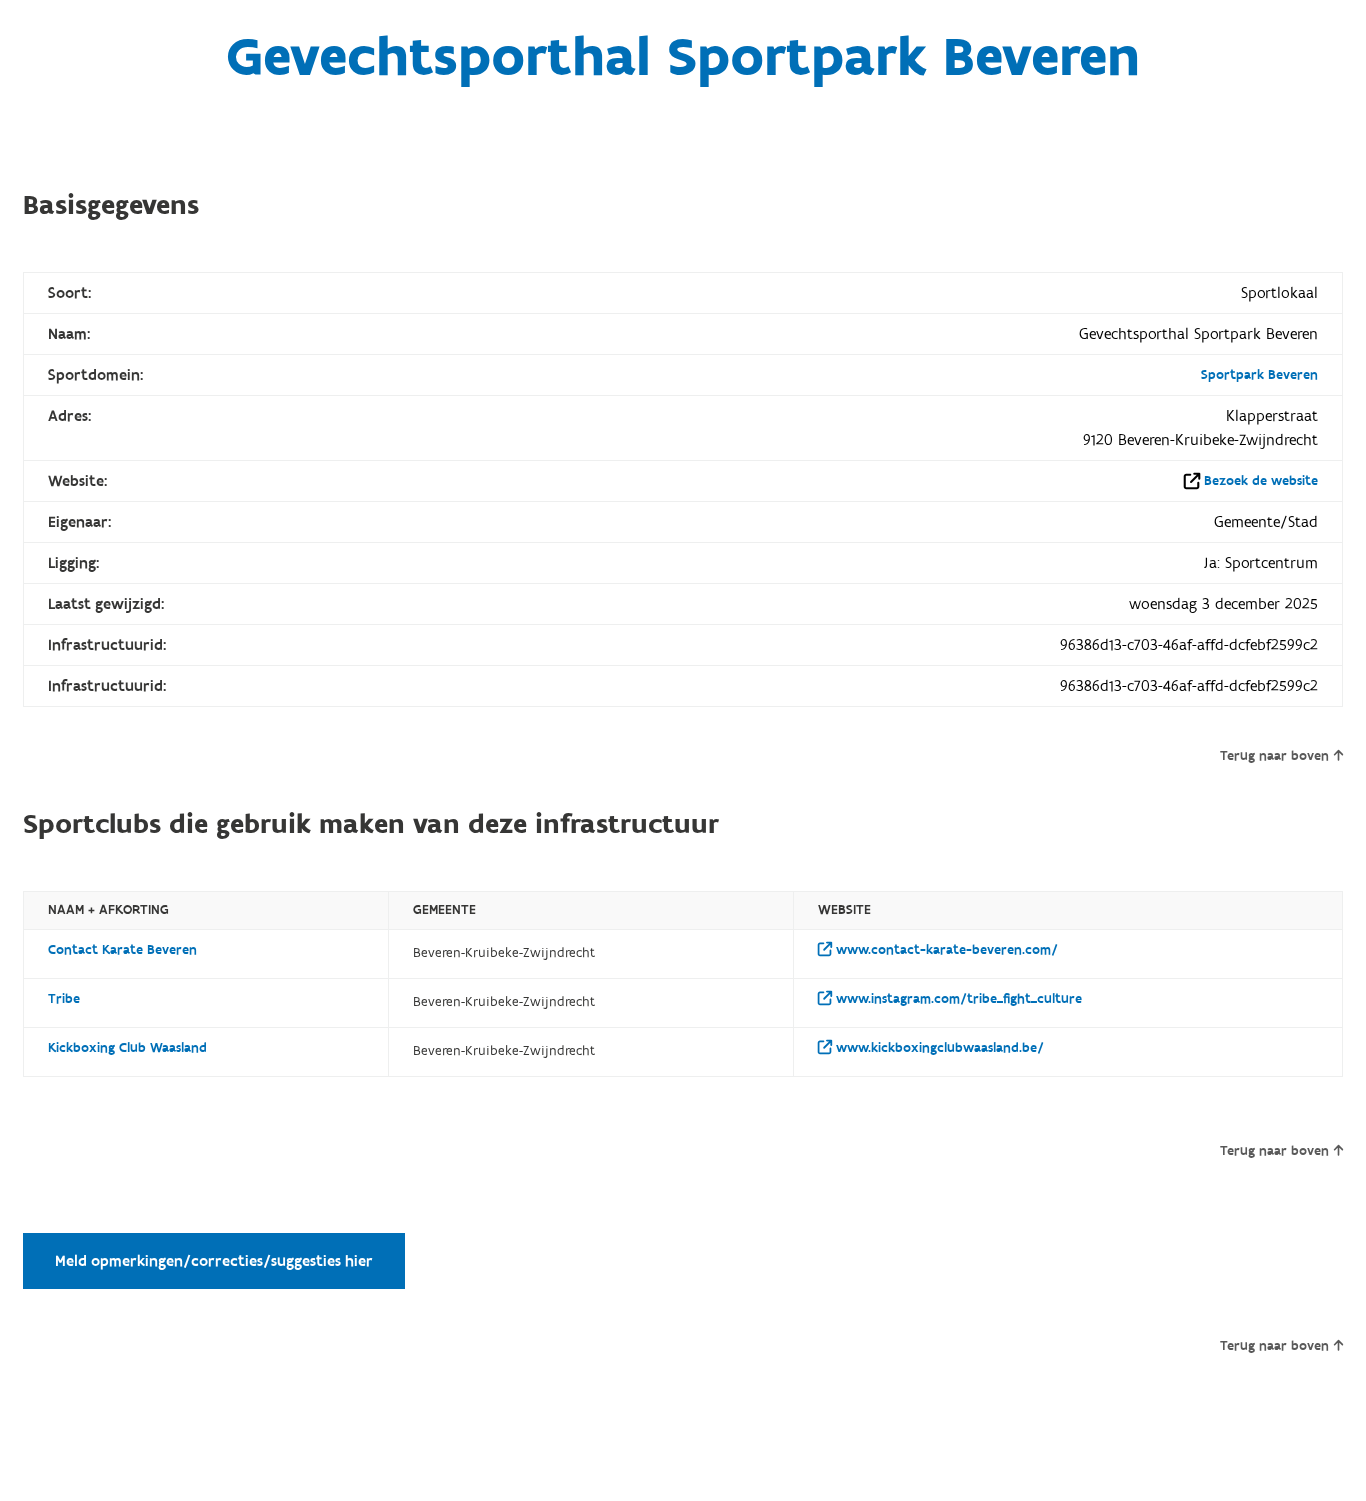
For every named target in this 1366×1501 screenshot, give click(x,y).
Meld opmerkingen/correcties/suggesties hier (214, 1261)
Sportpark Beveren (1259, 375)
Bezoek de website (1261, 481)
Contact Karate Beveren (122, 950)
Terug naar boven (1274, 756)
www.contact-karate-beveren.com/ (945, 950)
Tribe (64, 999)
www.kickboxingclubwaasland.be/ (938, 1048)
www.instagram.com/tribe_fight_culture (957, 999)
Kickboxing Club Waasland (127, 1048)
